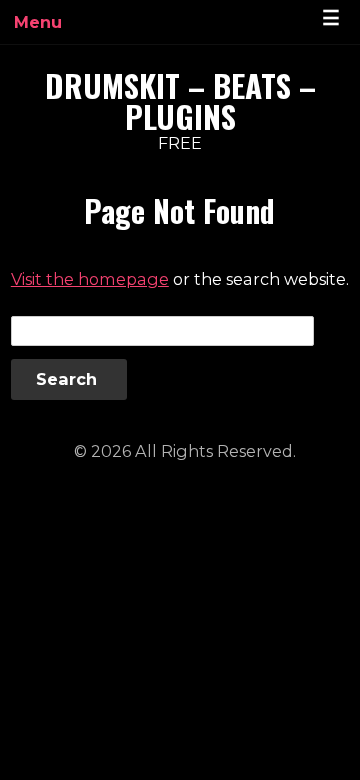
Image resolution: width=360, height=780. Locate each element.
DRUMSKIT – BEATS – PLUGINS (180, 100)
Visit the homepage (90, 279)
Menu (38, 22)
